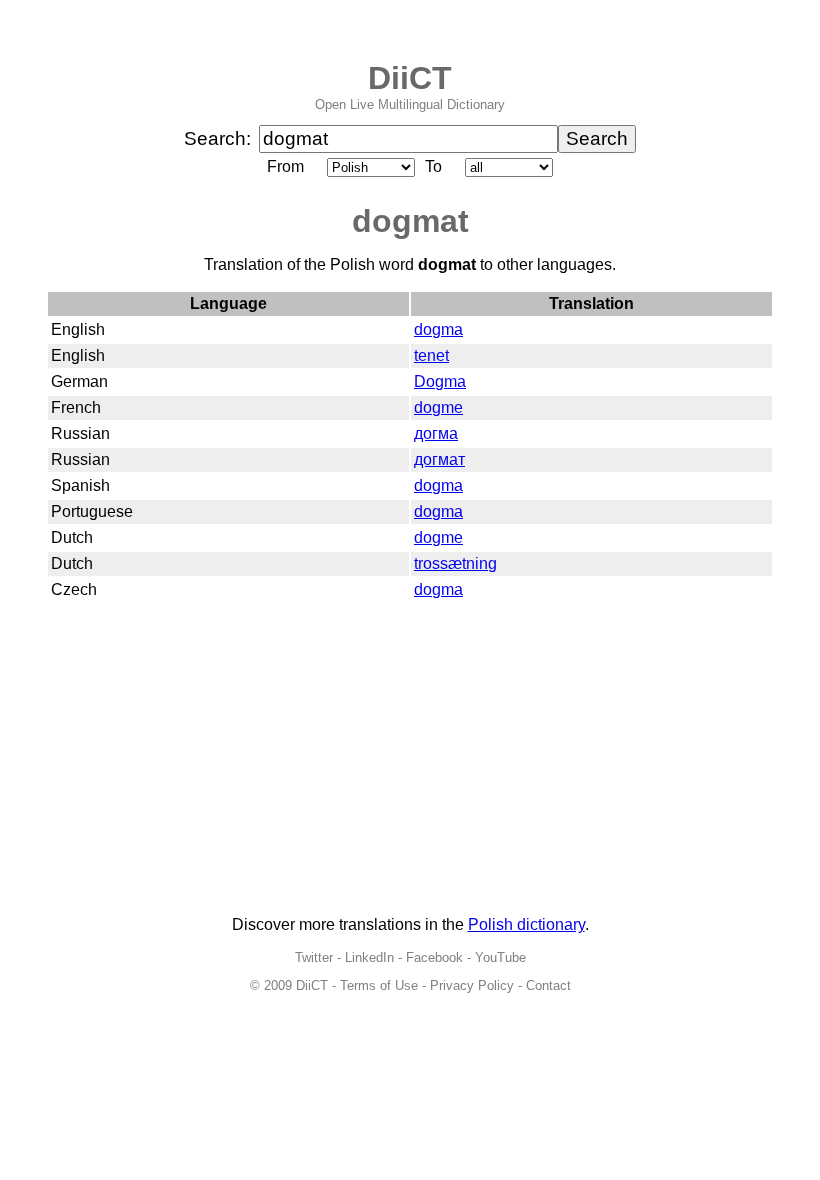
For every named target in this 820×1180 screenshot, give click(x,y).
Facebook (434, 957)
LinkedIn (369, 957)
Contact (548, 985)
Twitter (314, 957)
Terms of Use (379, 985)
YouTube (500, 957)
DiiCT (410, 78)
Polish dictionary (526, 924)
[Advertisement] (410, 760)
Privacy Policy (472, 985)
